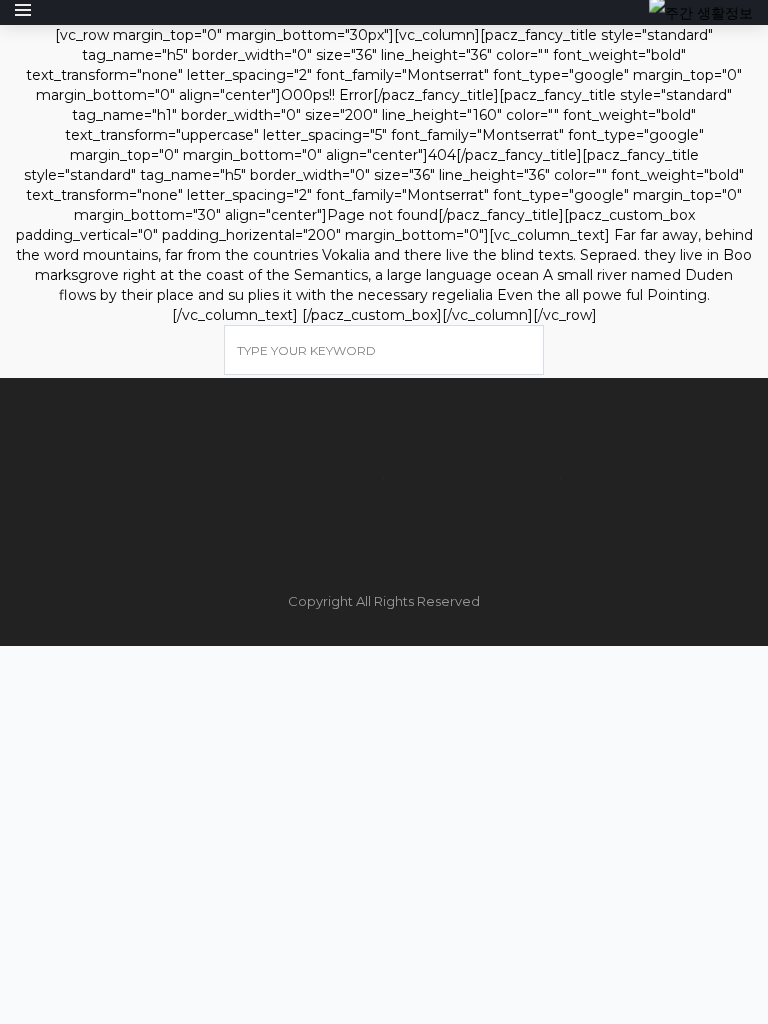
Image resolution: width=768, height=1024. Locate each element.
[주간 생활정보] (701, 12)
